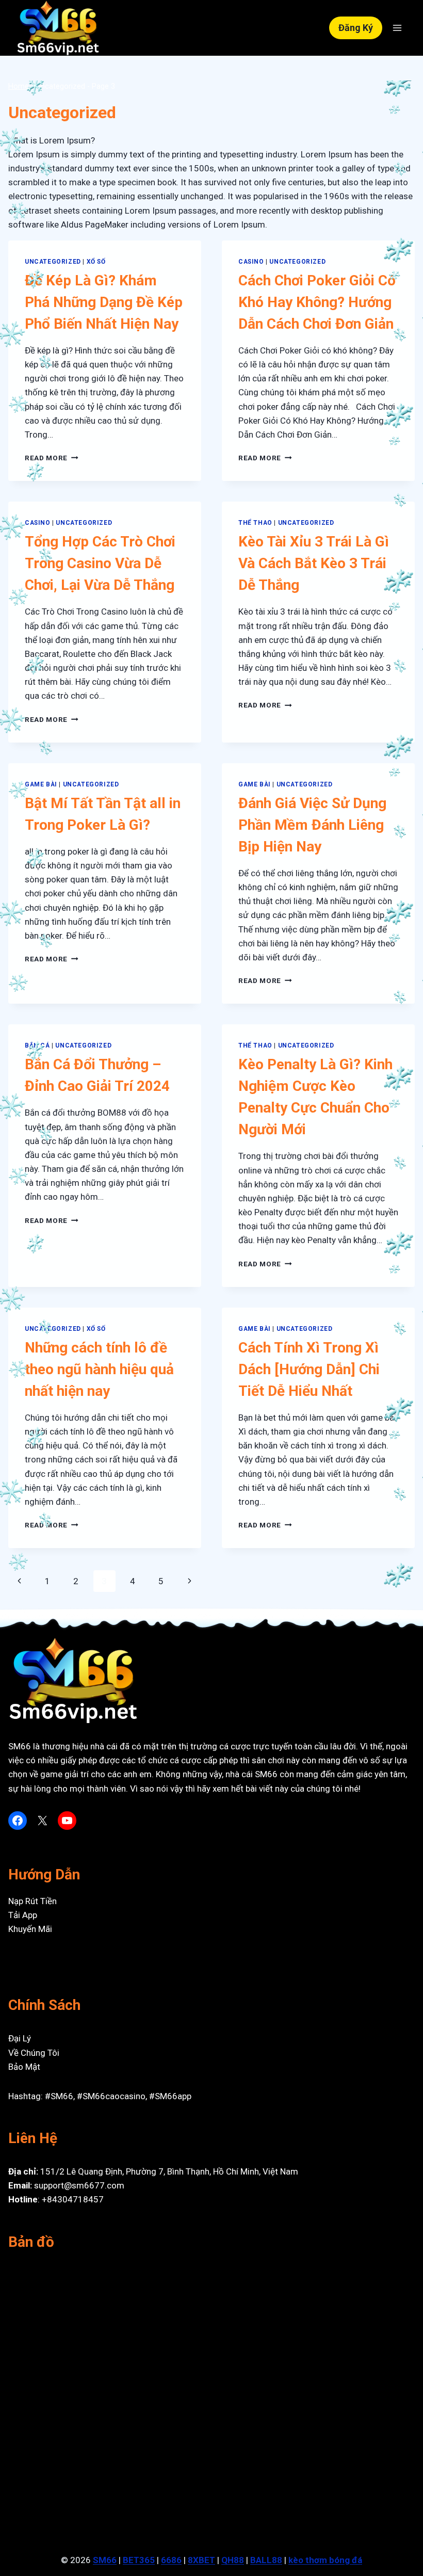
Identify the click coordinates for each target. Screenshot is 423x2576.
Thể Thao (255, 523)
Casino (251, 262)
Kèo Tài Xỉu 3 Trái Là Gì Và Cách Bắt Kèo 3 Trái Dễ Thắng (314, 563)
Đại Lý (20, 2038)
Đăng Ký (356, 28)
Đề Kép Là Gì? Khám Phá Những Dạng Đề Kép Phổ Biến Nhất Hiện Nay (104, 302)
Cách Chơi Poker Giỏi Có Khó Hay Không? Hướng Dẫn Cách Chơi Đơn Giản (317, 302)
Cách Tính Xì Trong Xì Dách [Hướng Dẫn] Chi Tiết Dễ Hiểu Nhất (309, 1369)
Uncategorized (53, 262)
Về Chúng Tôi (34, 2053)
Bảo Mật (24, 2067)
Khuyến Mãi (30, 1929)
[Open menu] (397, 28)
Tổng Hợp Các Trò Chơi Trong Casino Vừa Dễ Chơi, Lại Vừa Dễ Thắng (100, 563)
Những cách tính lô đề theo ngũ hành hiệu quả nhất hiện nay (99, 1369)
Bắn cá (37, 1045)
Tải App (23, 1915)
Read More (52, 458)
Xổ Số (96, 262)
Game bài (41, 784)
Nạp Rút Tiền (32, 1901)
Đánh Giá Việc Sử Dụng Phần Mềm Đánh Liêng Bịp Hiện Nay (312, 825)
